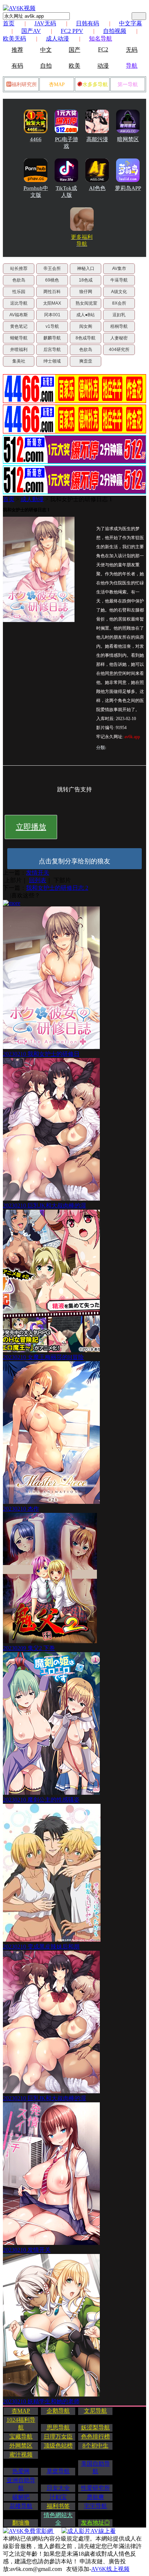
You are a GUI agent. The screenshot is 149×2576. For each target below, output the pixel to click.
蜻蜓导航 (19, 338)
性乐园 (19, 292)
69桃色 (52, 280)
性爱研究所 (95, 2488)
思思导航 (58, 2427)
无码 (132, 50)
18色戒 (86, 280)
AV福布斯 (19, 315)
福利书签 (58, 2506)
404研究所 (119, 350)
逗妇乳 (119, 315)
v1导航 (52, 326)
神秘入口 (86, 268)
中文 (46, 50)
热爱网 (21, 2471)
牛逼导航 (119, 280)
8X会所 (119, 303)
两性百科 (52, 292)
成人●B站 (86, 315)
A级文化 (119, 292)
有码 (17, 66)
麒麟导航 (52, 338)
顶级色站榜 (58, 2446)
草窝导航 (58, 2471)
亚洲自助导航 (21, 2484)
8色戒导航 (86, 338)
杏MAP (57, 84)
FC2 (103, 49)
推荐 (17, 50)
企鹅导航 (58, 2411)
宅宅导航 (95, 2506)
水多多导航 (95, 84)
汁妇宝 (58, 2497)
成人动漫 (58, 39)
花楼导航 (21, 2506)
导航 (132, 66)
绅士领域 (52, 361)
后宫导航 (52, 350)
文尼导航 (95, 2411)
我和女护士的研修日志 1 (81, 499)
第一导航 (128, 84)
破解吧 (21, 2497)
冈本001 (52, 315)
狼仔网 (86, 292)
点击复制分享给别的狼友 (74, 861)
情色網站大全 (58, 2519)
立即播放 (31, 827)
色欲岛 (19, 280)
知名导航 (101, 39)
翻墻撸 (21, 2523)
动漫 (103, 66)
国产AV (31, 31)
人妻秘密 (119, 338)
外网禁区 (21, 2446)
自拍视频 (115, 31)
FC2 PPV (72, 31)
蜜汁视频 (21, 2455)
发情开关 (38, 873)
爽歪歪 (86, 361)
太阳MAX (52, 303)
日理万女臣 (58, 2437)
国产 (74, 50)
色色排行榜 (95, 2437)
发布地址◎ (95, 2523)
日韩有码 (88, 23)
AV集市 (119, 268)
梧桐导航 (119, 326)
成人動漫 (32, 499)
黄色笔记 (19, 326)
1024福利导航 (21, 2424)
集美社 (19, 361)
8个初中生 (95, 2446)
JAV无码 (45, 23)
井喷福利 (19, 350)
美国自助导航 (95, 2467)
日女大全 (58, 2488)
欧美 (74, 66)
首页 (9, 23)
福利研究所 (24, 84)
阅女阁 (86, 326)
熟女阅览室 (86, 303)
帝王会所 (52, 268)
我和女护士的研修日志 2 (57, 888)
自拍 (46, 66)
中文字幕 (131, 23)
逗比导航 (19, 303)
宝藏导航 (21, 2437)
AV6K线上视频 (110, 2569)
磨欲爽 (95, 2497)
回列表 (38, 880)
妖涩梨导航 (95, 2427)
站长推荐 (19, 268)
